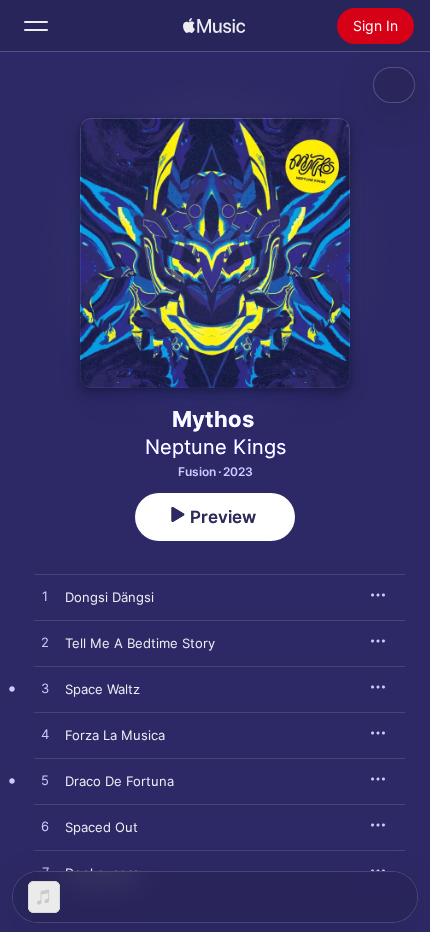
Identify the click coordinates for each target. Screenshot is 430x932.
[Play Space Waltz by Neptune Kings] (45, 689)
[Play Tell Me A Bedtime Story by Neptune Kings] (45, 643)
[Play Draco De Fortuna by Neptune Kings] (45, 781)
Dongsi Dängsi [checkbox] (109, 597)
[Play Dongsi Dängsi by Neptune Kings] (45, 597)
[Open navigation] (36, 26)
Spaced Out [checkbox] (101, 827)
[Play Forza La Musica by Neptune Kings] (45, 735)
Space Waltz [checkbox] (102, 689)
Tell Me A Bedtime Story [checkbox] (140, 643)
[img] (214, 26)
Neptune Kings (215, 447)
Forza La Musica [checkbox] (115, 735)
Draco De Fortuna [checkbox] (119, 781)
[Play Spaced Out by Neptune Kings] (45, 827)
